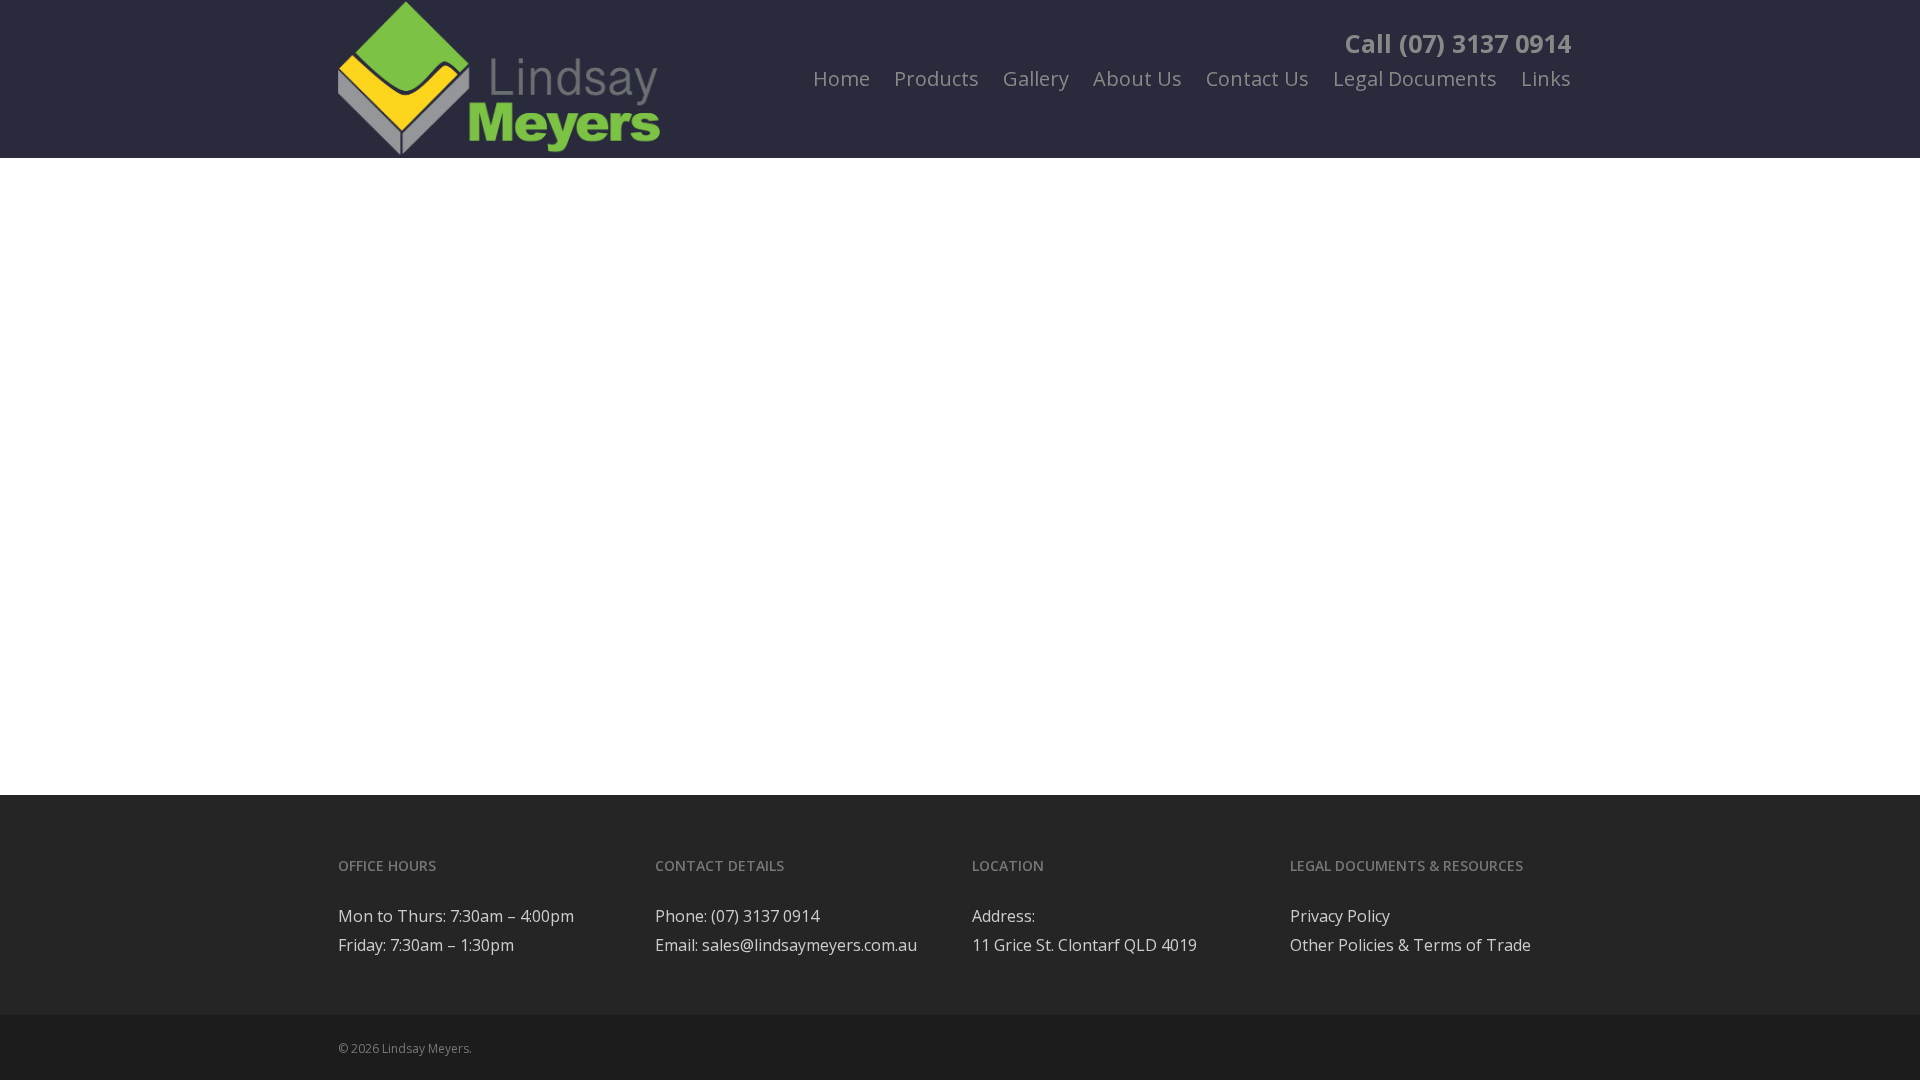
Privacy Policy (1340, 916)
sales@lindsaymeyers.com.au (809, 945)
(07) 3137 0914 (763, 916)
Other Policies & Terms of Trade (1410, 945)
